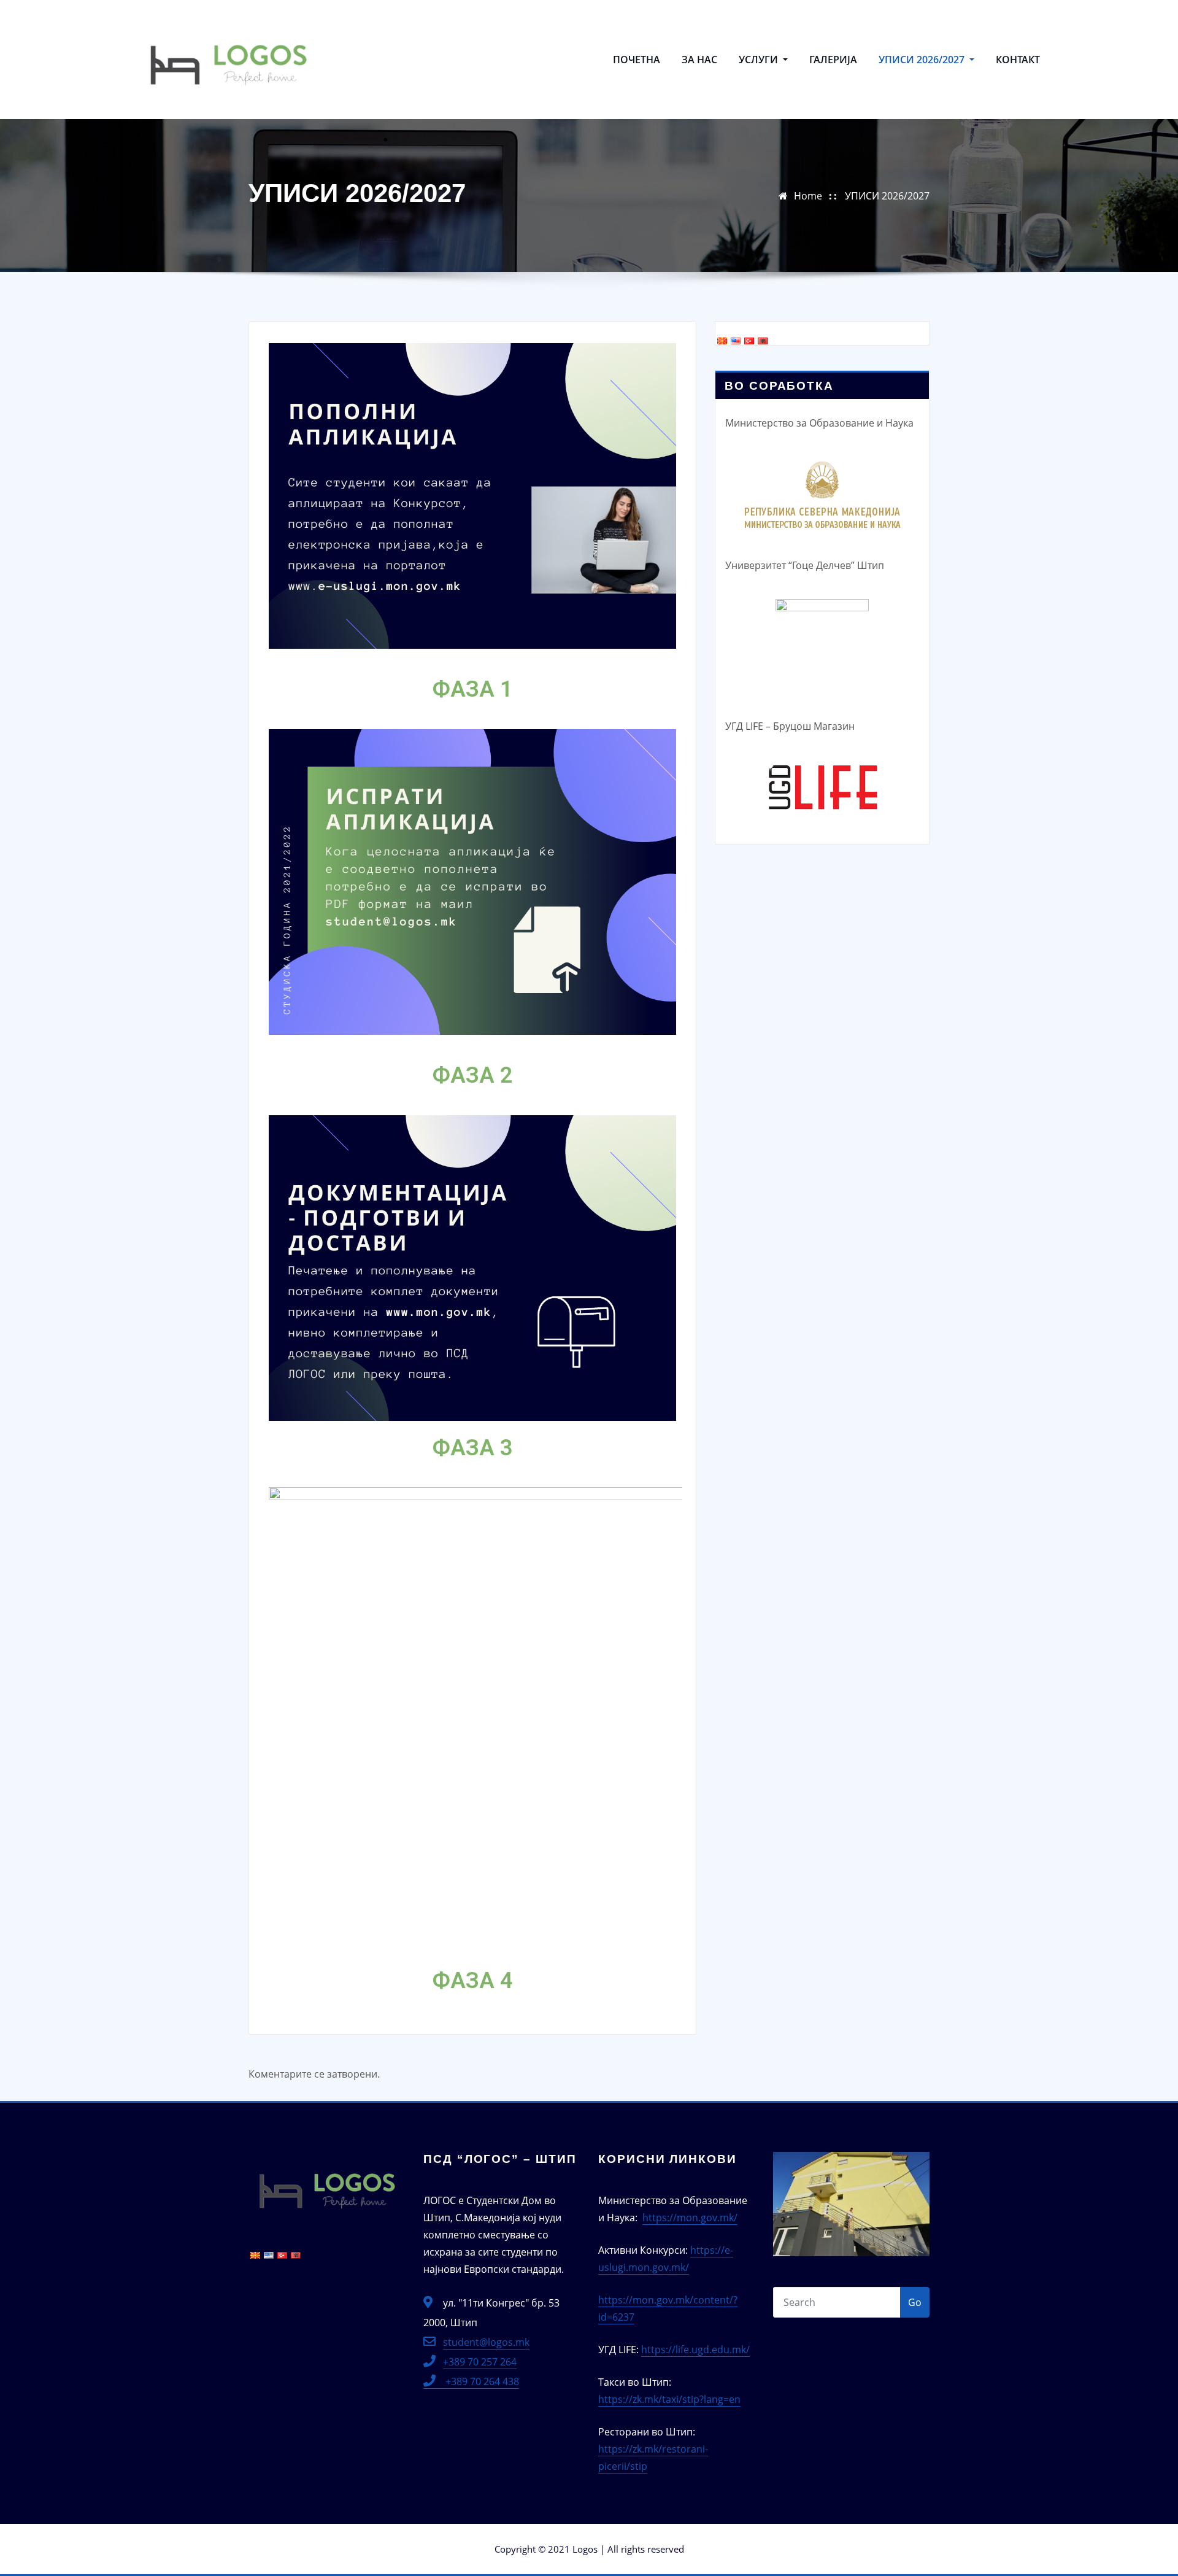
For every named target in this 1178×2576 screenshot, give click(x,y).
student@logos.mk (486, 2342)
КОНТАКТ (1018, 60)
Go (915, 2302)
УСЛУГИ (760, 60)
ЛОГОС (356, 23)
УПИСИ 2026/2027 (923, 60)
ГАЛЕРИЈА (833, 60)
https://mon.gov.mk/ (690, 2218)
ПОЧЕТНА (637, 60)
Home (808, 196)
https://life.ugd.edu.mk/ (695, 2350)
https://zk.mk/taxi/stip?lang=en (669, 2399)
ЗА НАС (699, 60)
